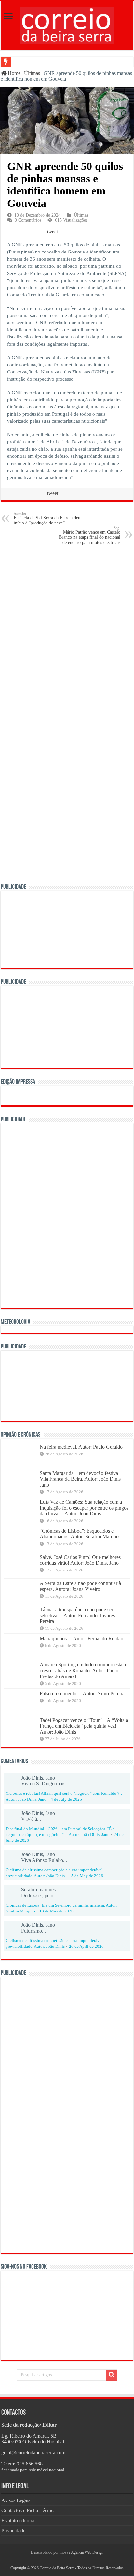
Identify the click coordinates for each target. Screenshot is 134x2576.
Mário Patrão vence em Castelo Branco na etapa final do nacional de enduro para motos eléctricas (90, 535)
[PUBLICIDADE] (67, 929)
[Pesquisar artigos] (112, 2375)
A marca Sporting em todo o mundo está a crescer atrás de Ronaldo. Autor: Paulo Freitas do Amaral (83, 1670)
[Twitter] (67, 2560)
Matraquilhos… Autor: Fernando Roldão (81, 1638)
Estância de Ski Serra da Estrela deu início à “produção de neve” (47, 518)
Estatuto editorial (19, 2520)
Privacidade (13, 2530)
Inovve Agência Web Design (81, 2552)
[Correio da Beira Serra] (67, 24)
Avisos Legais (16, 2500)
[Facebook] (64, 2560)
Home (13, 73)
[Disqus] (67, 633)
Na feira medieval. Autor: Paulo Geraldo (81, 1447)
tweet (53, 232)
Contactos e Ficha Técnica (28, 2510)
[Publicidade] (67, 1385)
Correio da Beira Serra (57, 2568)
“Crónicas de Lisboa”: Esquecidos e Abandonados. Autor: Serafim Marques (80, 1534)
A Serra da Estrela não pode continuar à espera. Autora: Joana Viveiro (80, 1586)
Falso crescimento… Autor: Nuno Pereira (82, 1694)
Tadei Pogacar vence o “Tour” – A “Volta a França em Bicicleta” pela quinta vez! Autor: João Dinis (84, 1726)
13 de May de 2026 (56, 1911)
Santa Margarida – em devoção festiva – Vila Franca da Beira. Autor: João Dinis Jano (82, 1479)
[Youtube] (70, 2560)
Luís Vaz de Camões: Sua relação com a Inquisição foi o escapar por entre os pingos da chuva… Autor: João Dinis (84, 1508)
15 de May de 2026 (86, 1876)
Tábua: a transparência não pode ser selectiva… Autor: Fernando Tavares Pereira (77, 1615)
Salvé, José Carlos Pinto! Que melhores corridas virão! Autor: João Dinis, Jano (80, 1560)
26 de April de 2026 (86, 1947)
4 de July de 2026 (66, 1799)
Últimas (32, 73)
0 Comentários (28, 220)
